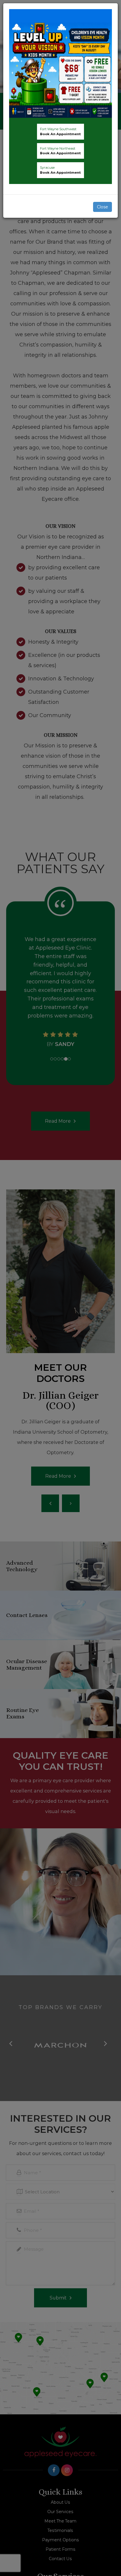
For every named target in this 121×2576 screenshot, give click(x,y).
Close (102, 207)
